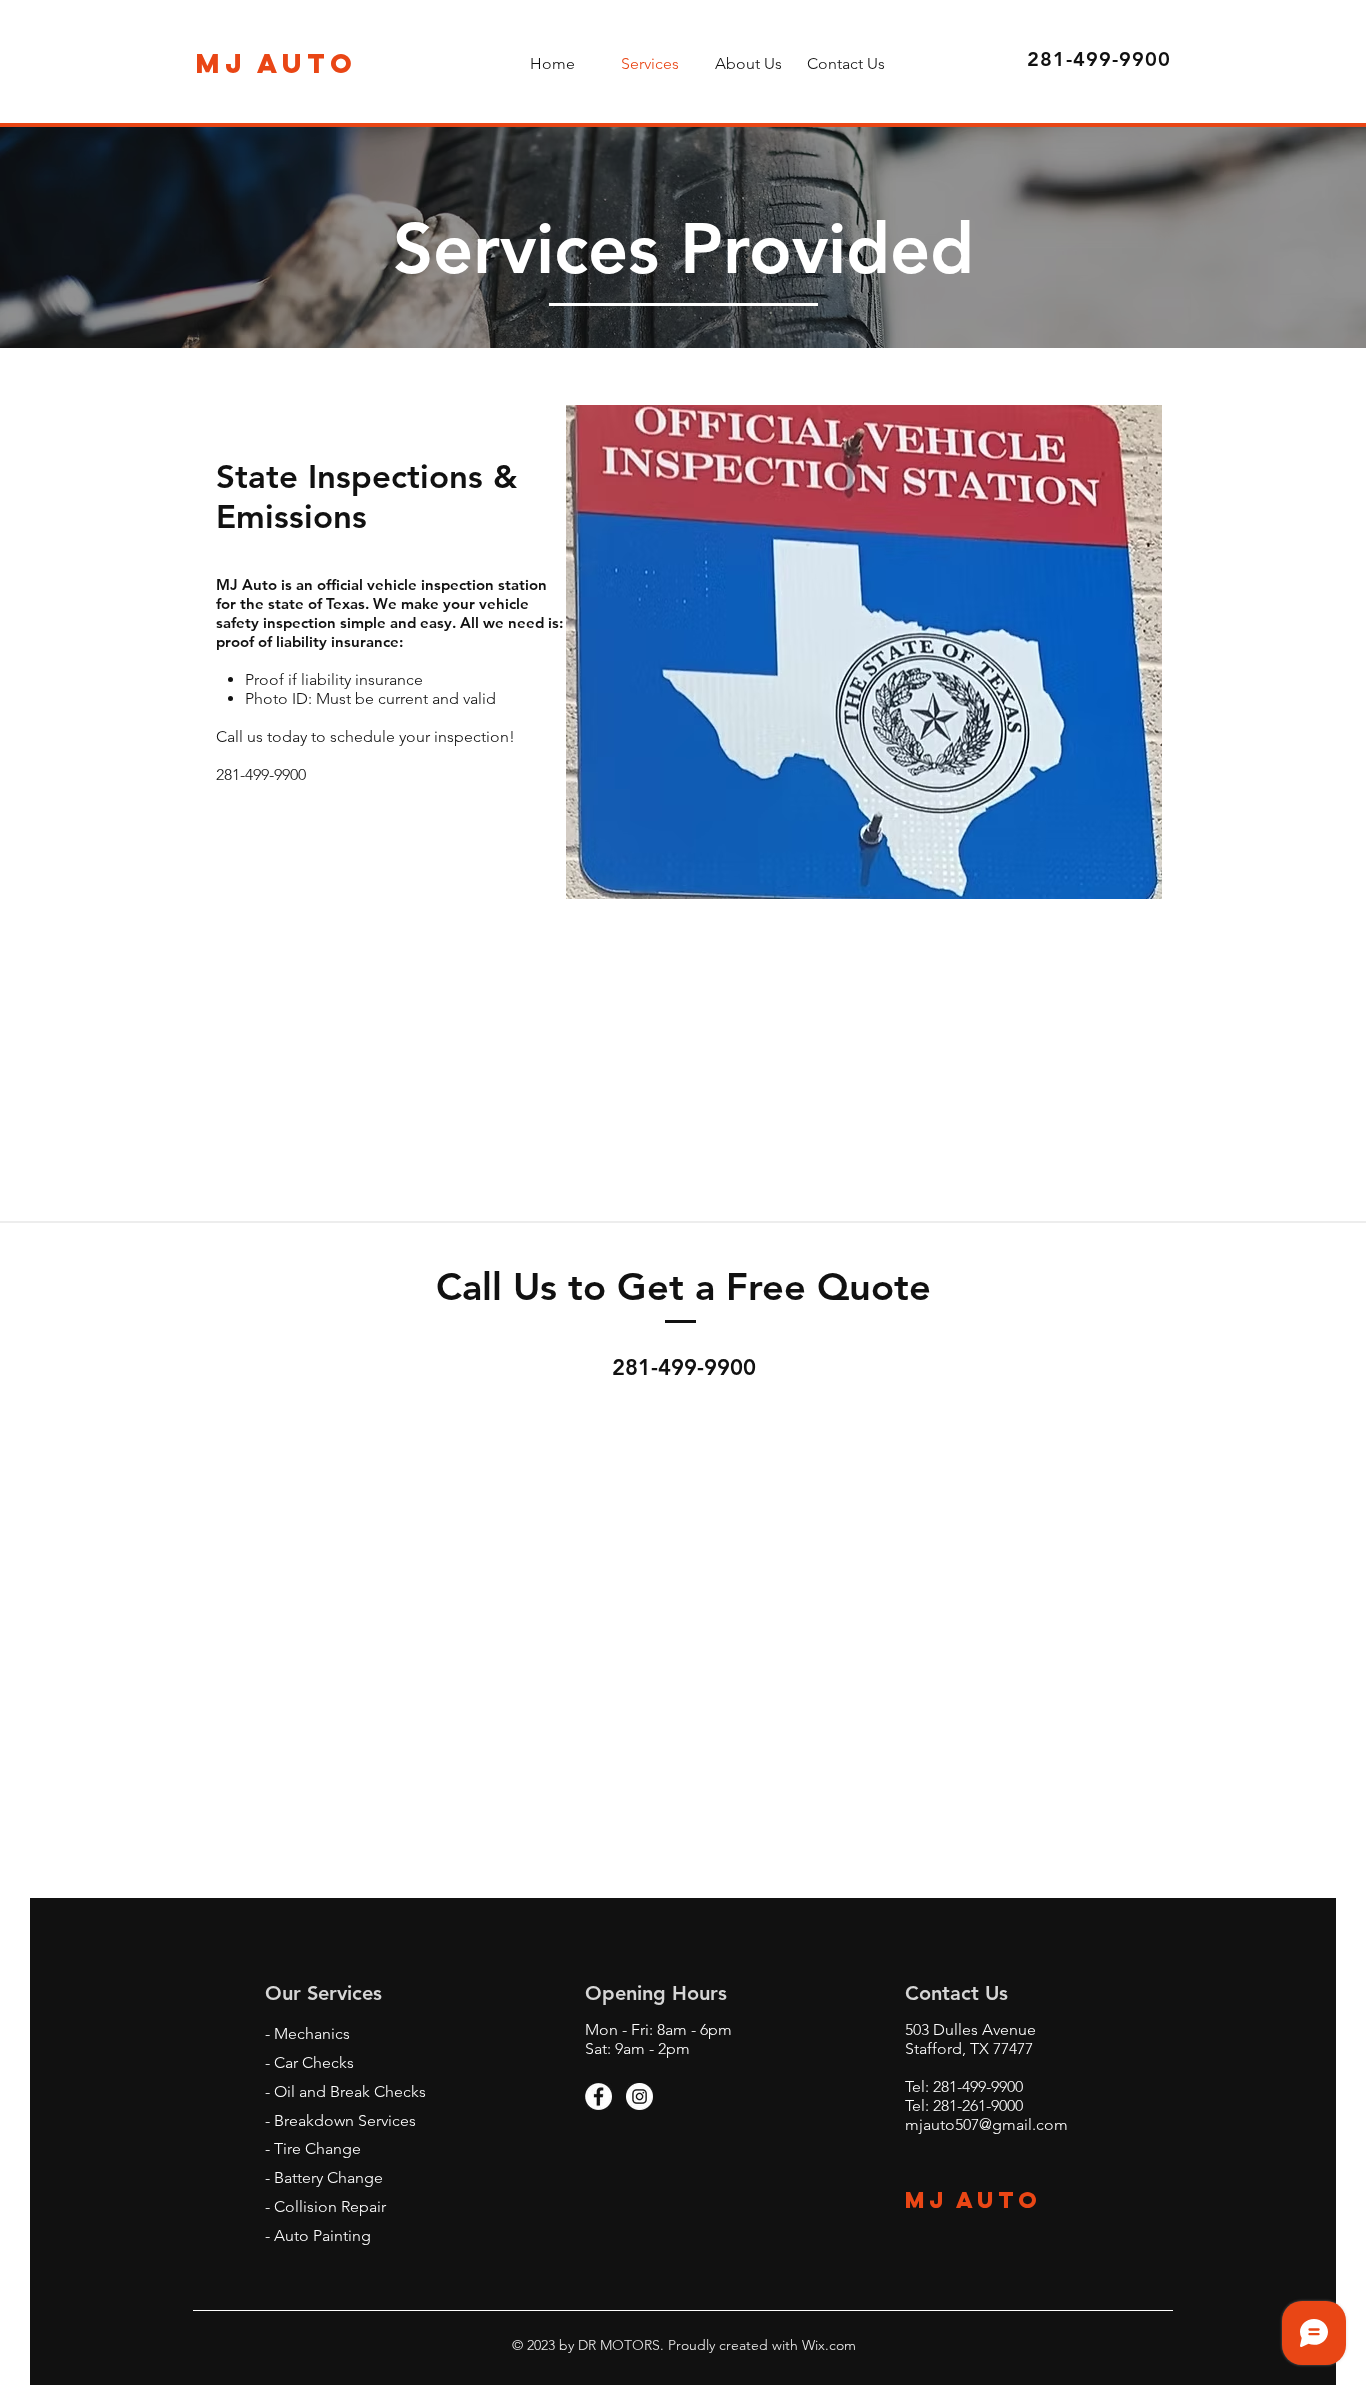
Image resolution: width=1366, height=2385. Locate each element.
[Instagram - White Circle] (639, 2096)
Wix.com (827, 2345)
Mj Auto (276, 63)
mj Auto (978, 2200)
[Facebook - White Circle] (598, 2096)
